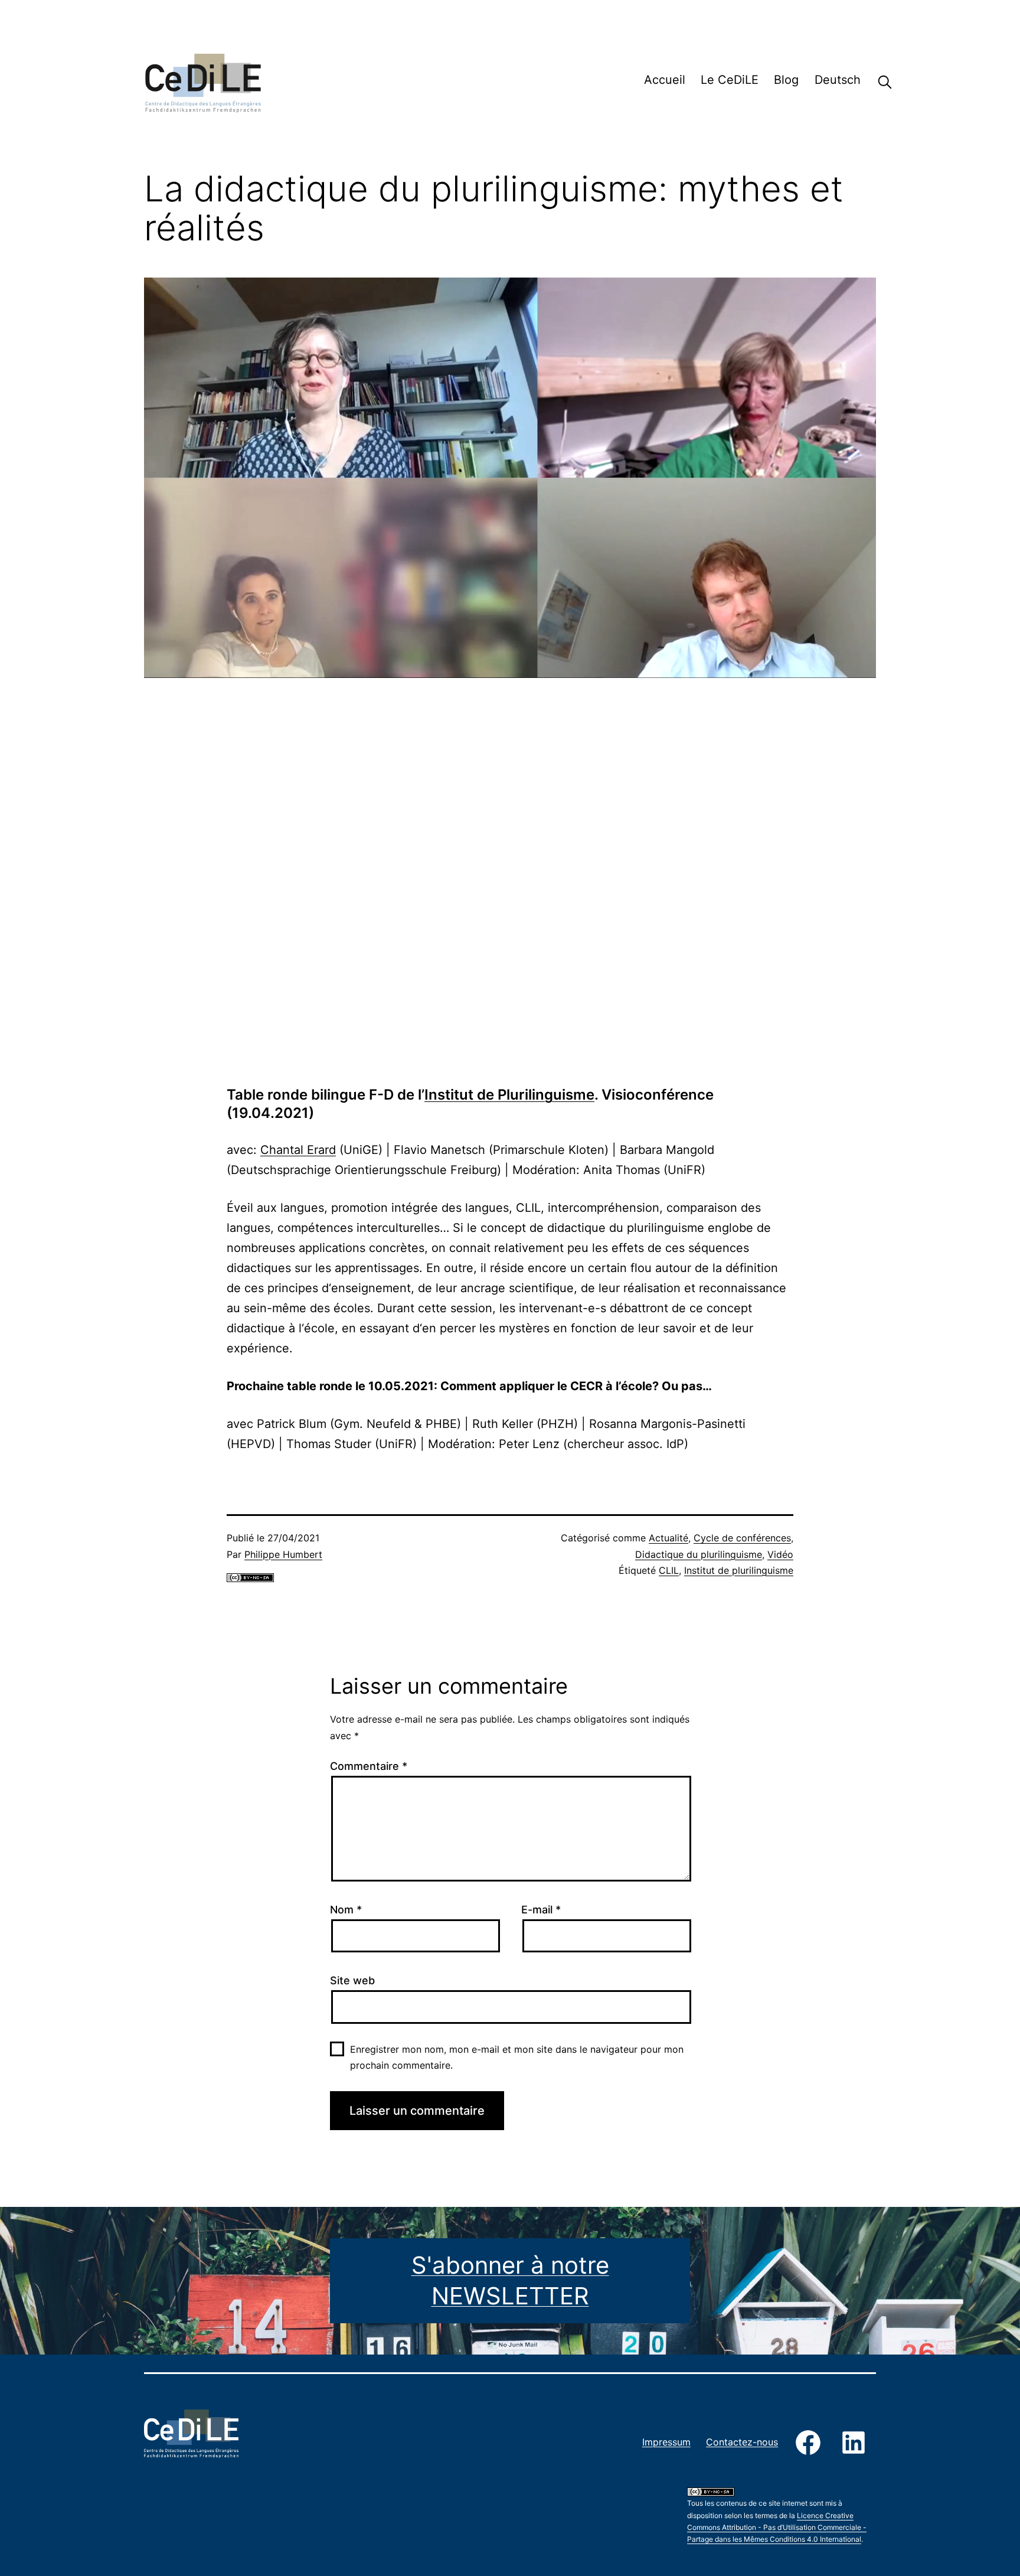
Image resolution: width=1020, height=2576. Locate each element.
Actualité (668, 1538)
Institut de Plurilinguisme (509, 1095)
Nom (346, 1910)
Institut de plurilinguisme (739, 1570)
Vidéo (780, 1554)
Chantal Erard (298, 1150)
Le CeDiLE (730, 80)
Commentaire (369, 1766)
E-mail (541, 1910)
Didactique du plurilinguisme (699, 1554)
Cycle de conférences (742, 1538)
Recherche (876, 82)
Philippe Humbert (283, 1554)
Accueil (665, 80)
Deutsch (838, 80)
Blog (786, 80)
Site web (352, 1980)
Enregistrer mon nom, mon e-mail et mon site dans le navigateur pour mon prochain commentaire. (517, 2057)
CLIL (669, 1570)
